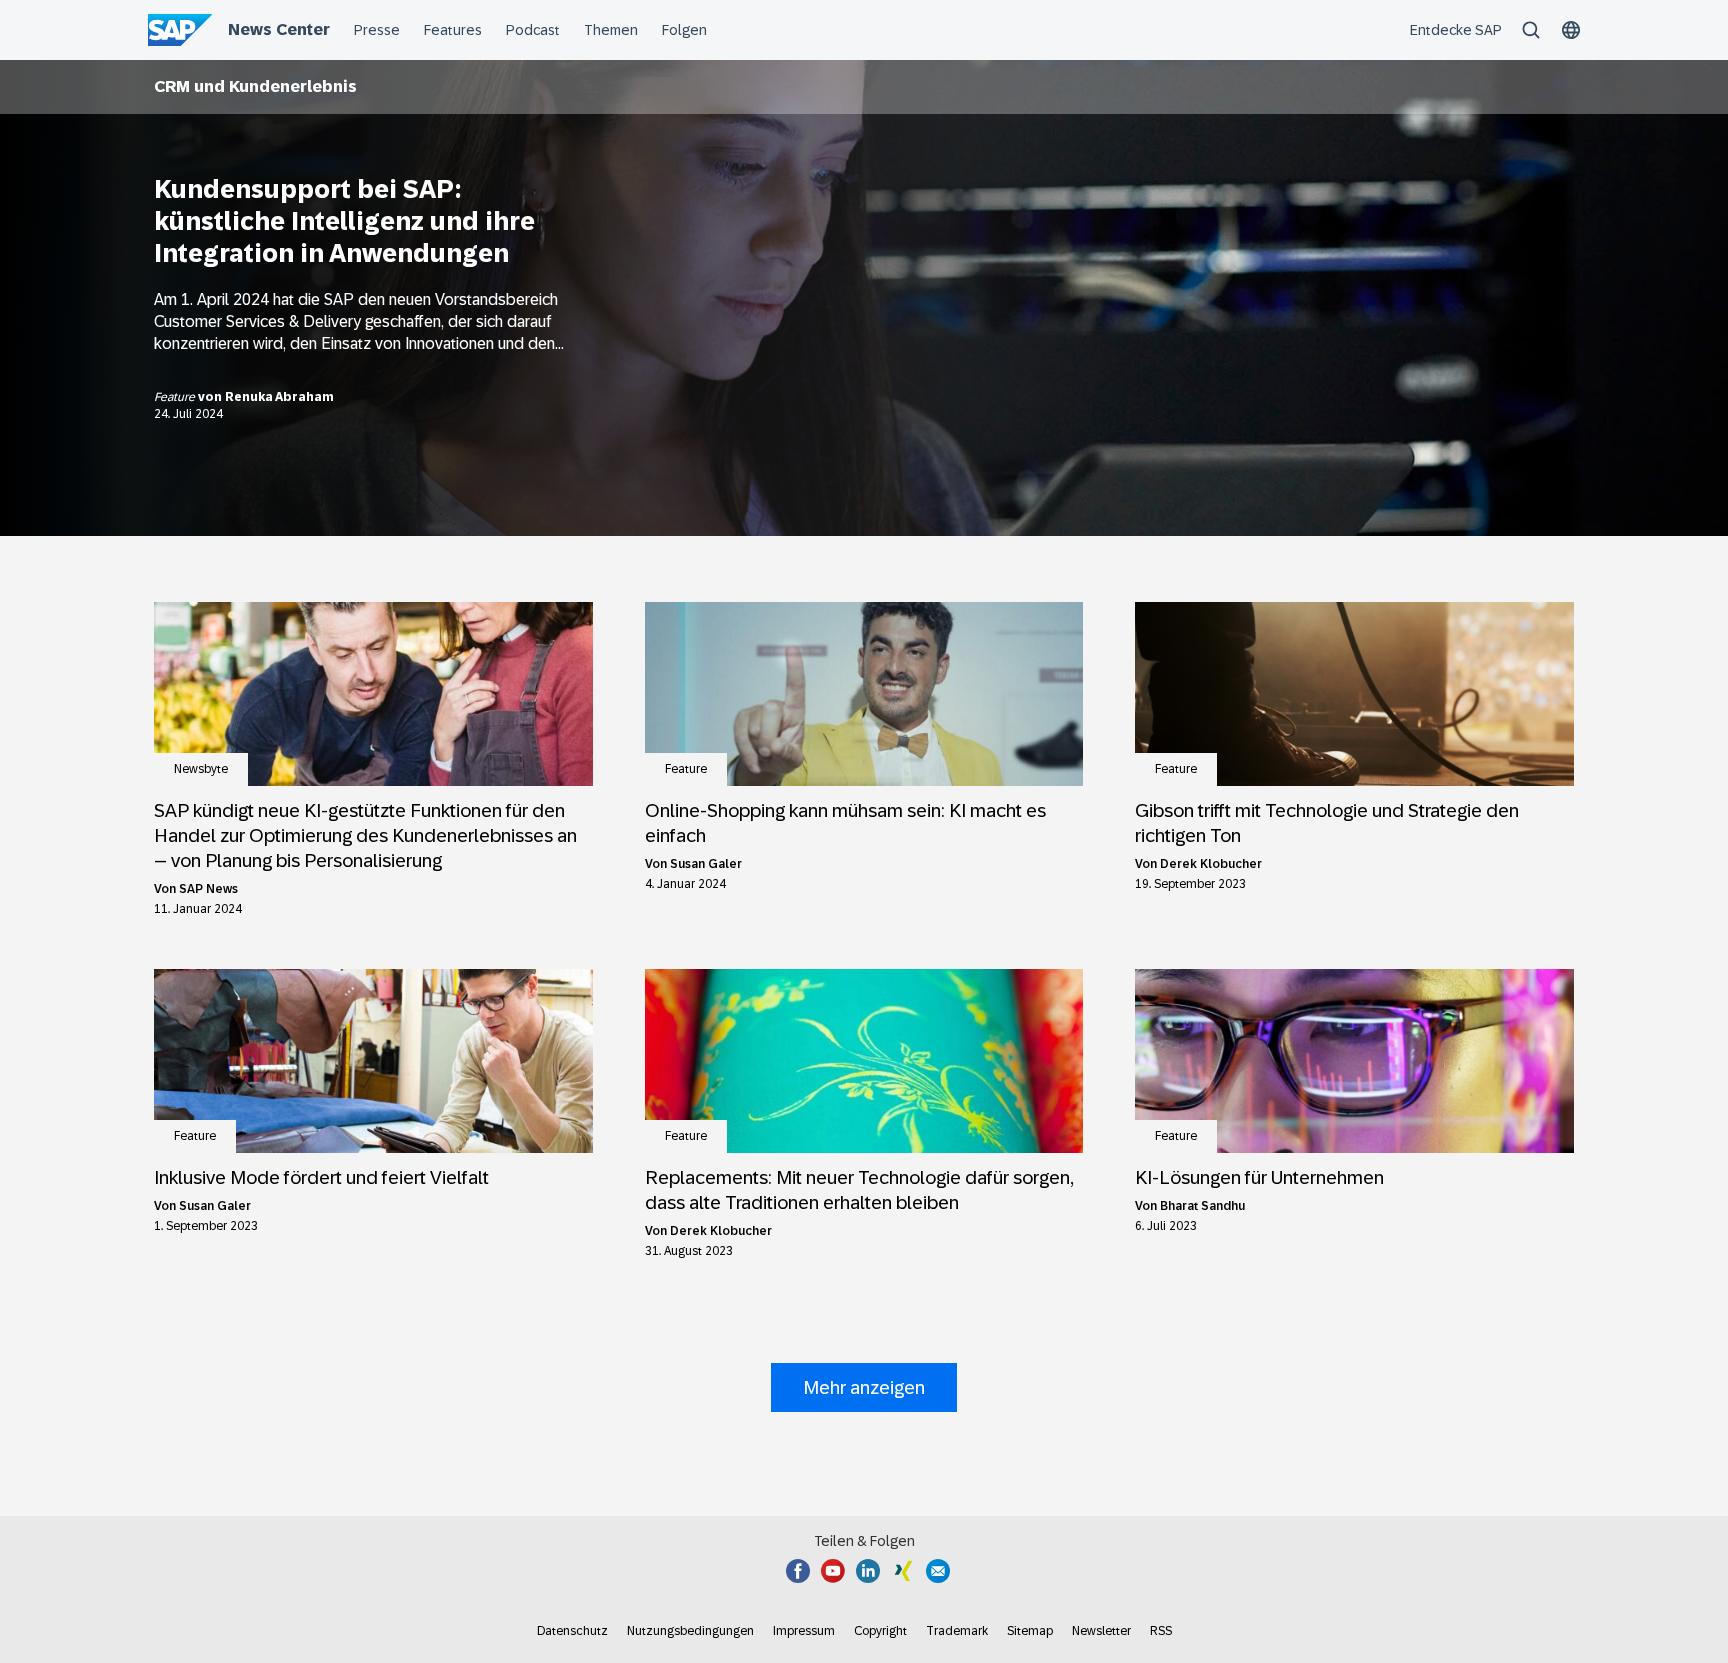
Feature (176, 397)
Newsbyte (201, 769)
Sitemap (1030, 1631)
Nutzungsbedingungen (690, 1631)
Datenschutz (572, 1631)
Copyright (880, 1631)
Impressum (804, 1631)
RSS (1161, 1631)
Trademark (957, 1631)
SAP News (208, 889)
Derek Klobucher (1211, 864)
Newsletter (1101, 1631)
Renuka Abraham (279, 397)
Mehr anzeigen (864, 1387)
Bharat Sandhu (1202, 1206)
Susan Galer (706, 864)
